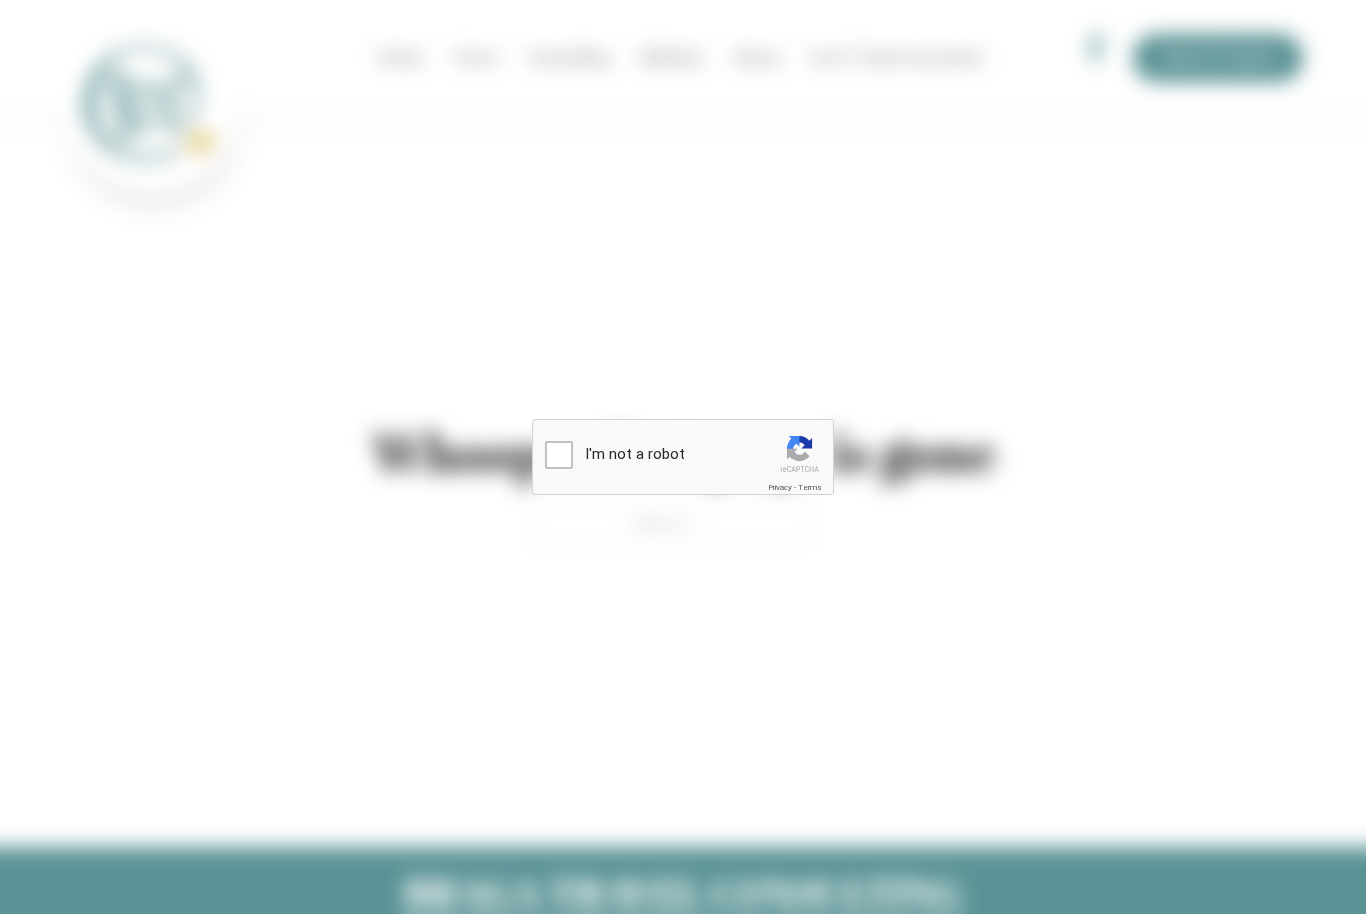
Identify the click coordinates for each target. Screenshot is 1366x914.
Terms (810, 487)
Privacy (780, 487)
